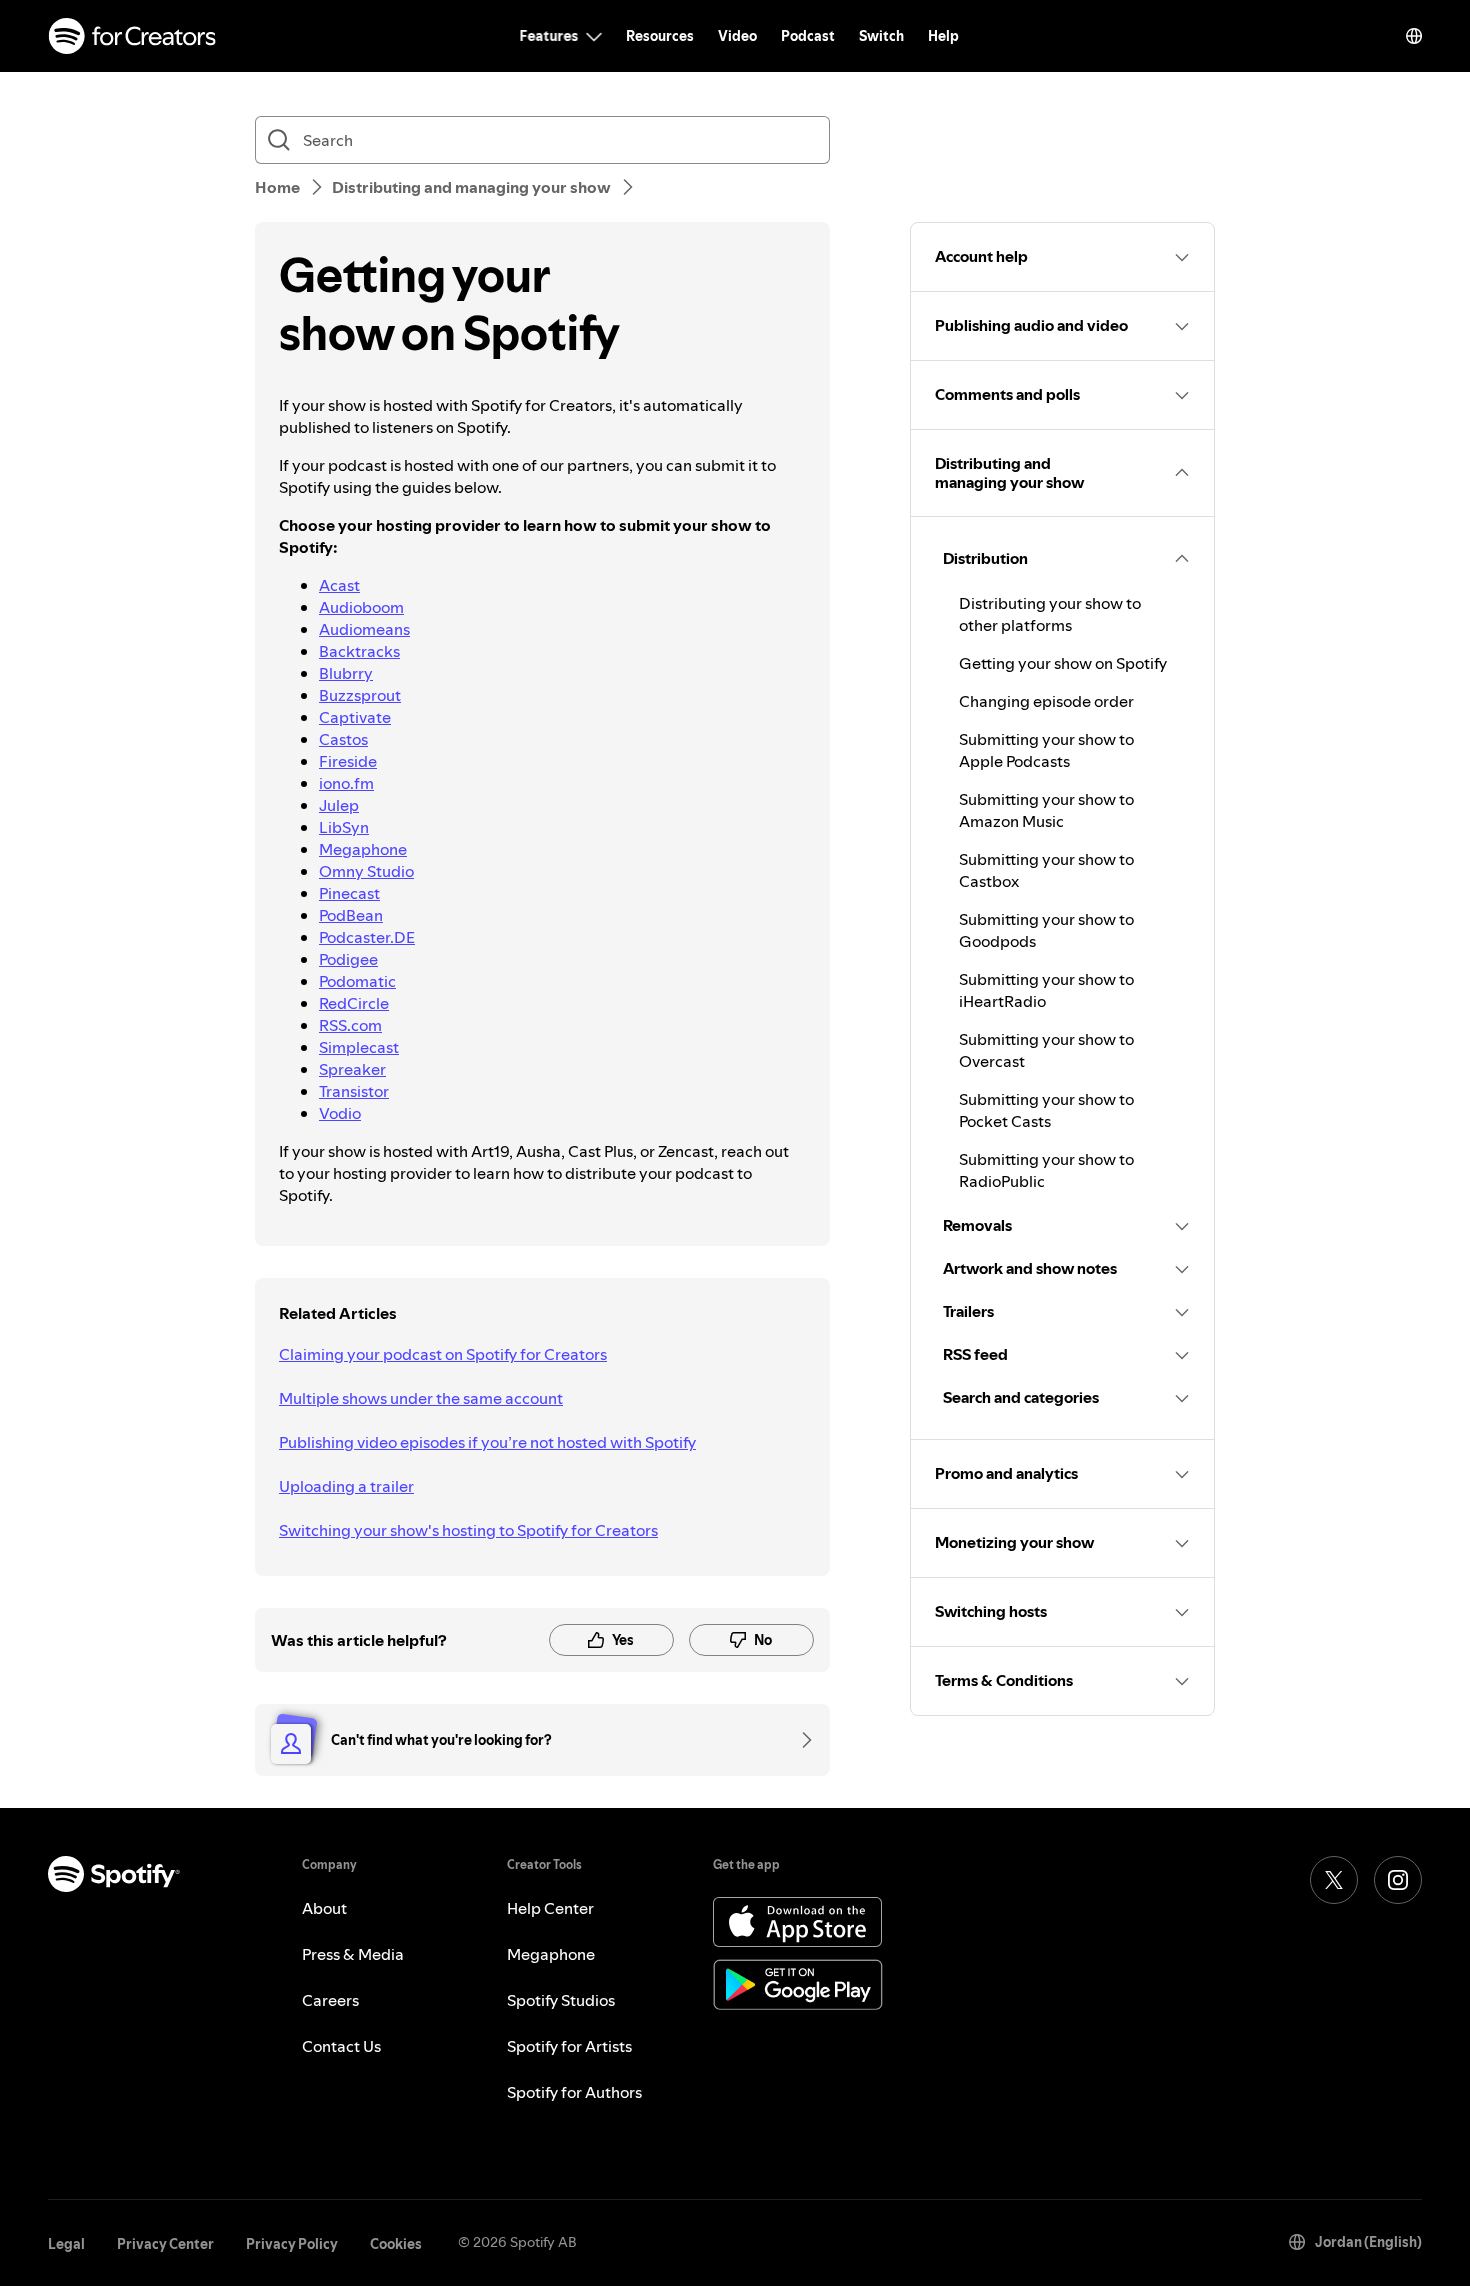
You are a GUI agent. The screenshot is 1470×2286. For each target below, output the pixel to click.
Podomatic (357, 981)
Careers (330, 2000)
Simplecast (359, 1047)
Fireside (348, 761)
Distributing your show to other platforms (1050, 614)
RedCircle (354, 1003)
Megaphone (363, 849)
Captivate (355, 717)
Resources (660, 36)
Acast (339, 585)
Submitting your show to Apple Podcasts (1046, 750)
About (324, 1908)
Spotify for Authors (574, 2092)
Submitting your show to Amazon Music (1046, 810)
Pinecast (349, 893)
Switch (881, 36)
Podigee (348, 959)
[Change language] (1414, 36)
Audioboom (361, 607)
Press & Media (353, 1954)
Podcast (808, 36)
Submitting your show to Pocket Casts (1046, 1110)
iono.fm (346, 783)
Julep (339, 805)
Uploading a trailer (346, 1486)
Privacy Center (165, 2244)
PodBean (351, 915)
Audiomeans (364, 629)
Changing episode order (1046, 701)
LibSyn (344, 827)
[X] (1334, 1880)
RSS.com (350, 1025)
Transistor (354, 1091)
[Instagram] (1398, 1880)
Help (943, 36)
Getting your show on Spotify (1063, 663)
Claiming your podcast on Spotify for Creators (443, 1354)
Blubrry (346, 673)
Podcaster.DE (367, 937)
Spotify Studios (561, 2000)
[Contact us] (800, 1740)
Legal (66, 2244)
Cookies (396, 2244)
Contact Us (341, 2046)
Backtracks (359, 651)
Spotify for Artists (569, 2046)
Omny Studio (366, 871)
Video (737, 36)
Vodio (340, 1113)
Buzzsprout (360, 695)
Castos (343, 739)
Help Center (550, 1908)
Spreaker (352, 1069)
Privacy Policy (292, 2244)
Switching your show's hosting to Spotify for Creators (468, 1530)
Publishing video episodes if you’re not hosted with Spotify (487, 1442)
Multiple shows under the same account (421, 1398)
